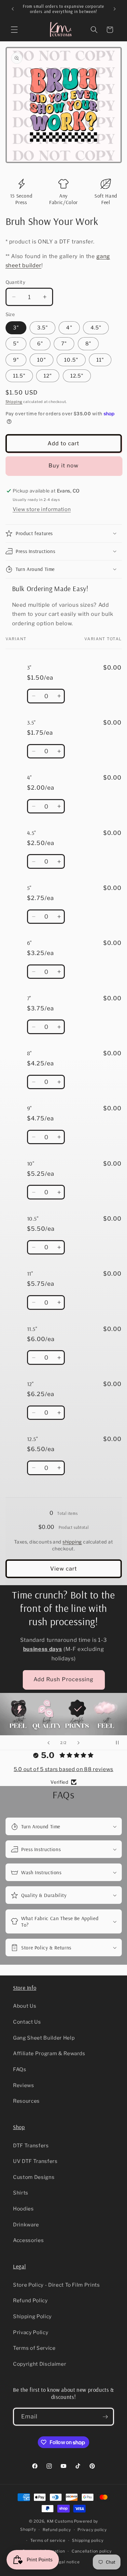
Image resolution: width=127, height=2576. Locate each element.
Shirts (21, 2193)
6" (40, 344)
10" (42, 360)
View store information (42, 509)
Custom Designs (34, 2177)
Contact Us (27, 2022)
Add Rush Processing (64, 1679)
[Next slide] (78, 1743)
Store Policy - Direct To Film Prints (56, 2285)
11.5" (19, 376)
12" (48, 376)
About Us (25, 2006)
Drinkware (26, 2225)
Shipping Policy (32, 2316)
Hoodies (23, 2209)
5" (16, 344)
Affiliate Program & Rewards (49, 2053)
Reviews (24, 2085)
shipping (72, 1542)
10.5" (71, 360)
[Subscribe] (105, 2417)
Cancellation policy (92, 2551)
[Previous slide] (49, 1743)
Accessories (28, 2240)
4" (69, 328)
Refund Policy (30, 2300)
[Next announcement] (115, 9)
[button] (14, 30)
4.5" (96, 328)
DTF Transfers (31, 2146)
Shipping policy (88, 2540)
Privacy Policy (31, 2332)
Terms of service (48, 2540)
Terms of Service (34, 2348)
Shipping (14, 402)
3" (16, 328)
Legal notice (67, 2562)
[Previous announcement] (13, 9)
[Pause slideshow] (120, 1743)
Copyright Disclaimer (40, 2364)
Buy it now (64, 465)
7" (64, 344)
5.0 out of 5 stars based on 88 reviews (63, 1769)
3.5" (42, 328)
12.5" (77, 376)
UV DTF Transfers (35, 2161)
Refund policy (57, 2530)
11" (100, 360)
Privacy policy (92, 2530)
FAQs (20, 2069)
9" (16, 360)
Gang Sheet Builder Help (44, 2038)
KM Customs (60, 2521)
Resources (26, 2101)
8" (88, 344)
